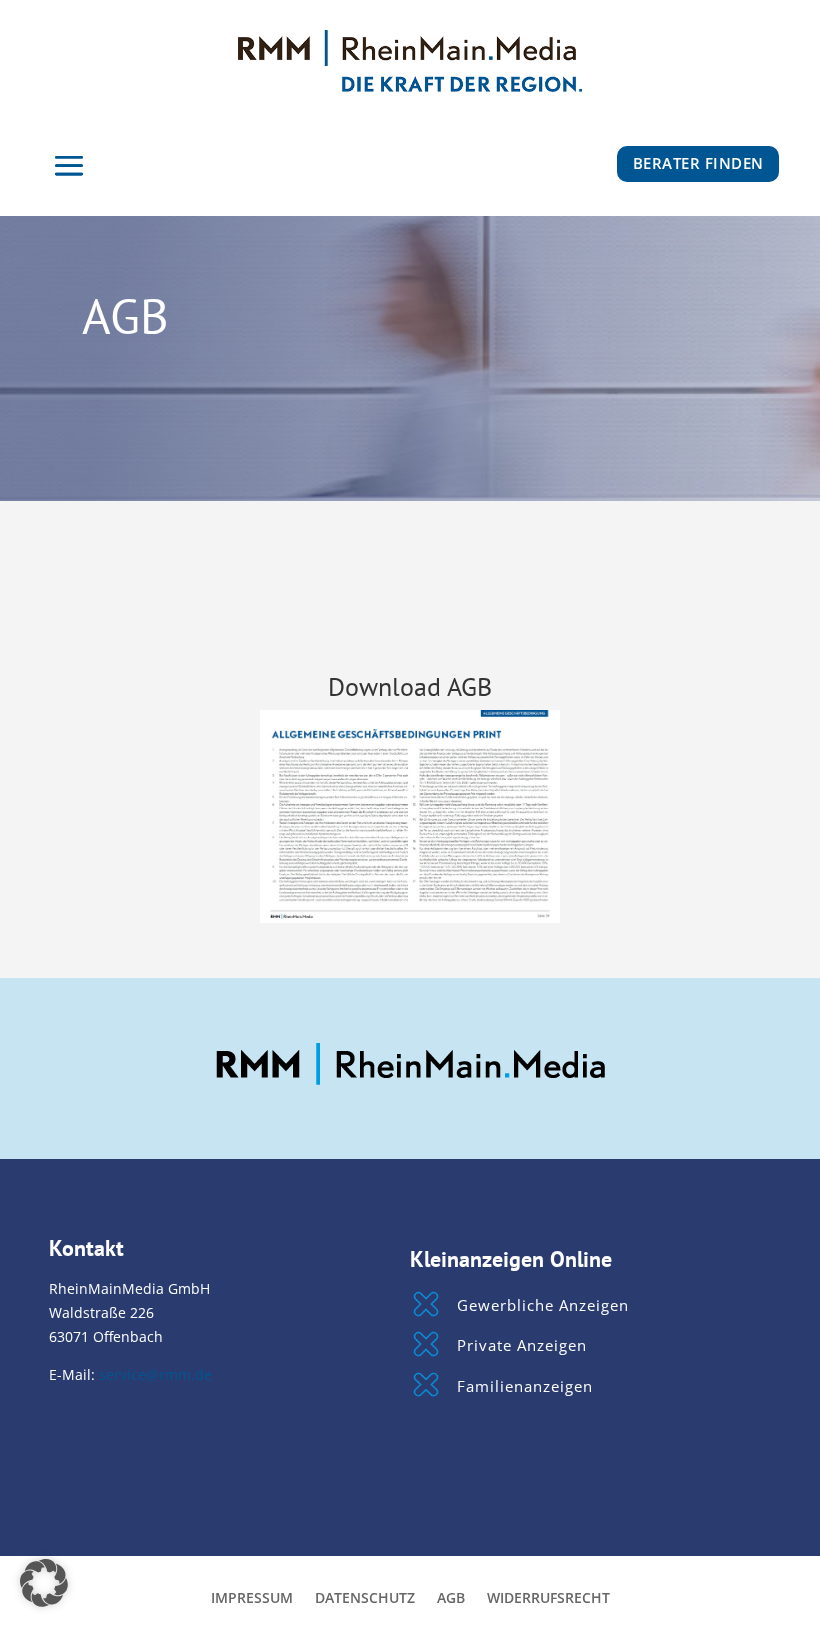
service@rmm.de (155, 1374)
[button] (44, 1583)
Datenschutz (365, 1599)
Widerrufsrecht (548, 1599)
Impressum (252, 1599)
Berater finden (698, 163)
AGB (451, 1599)
